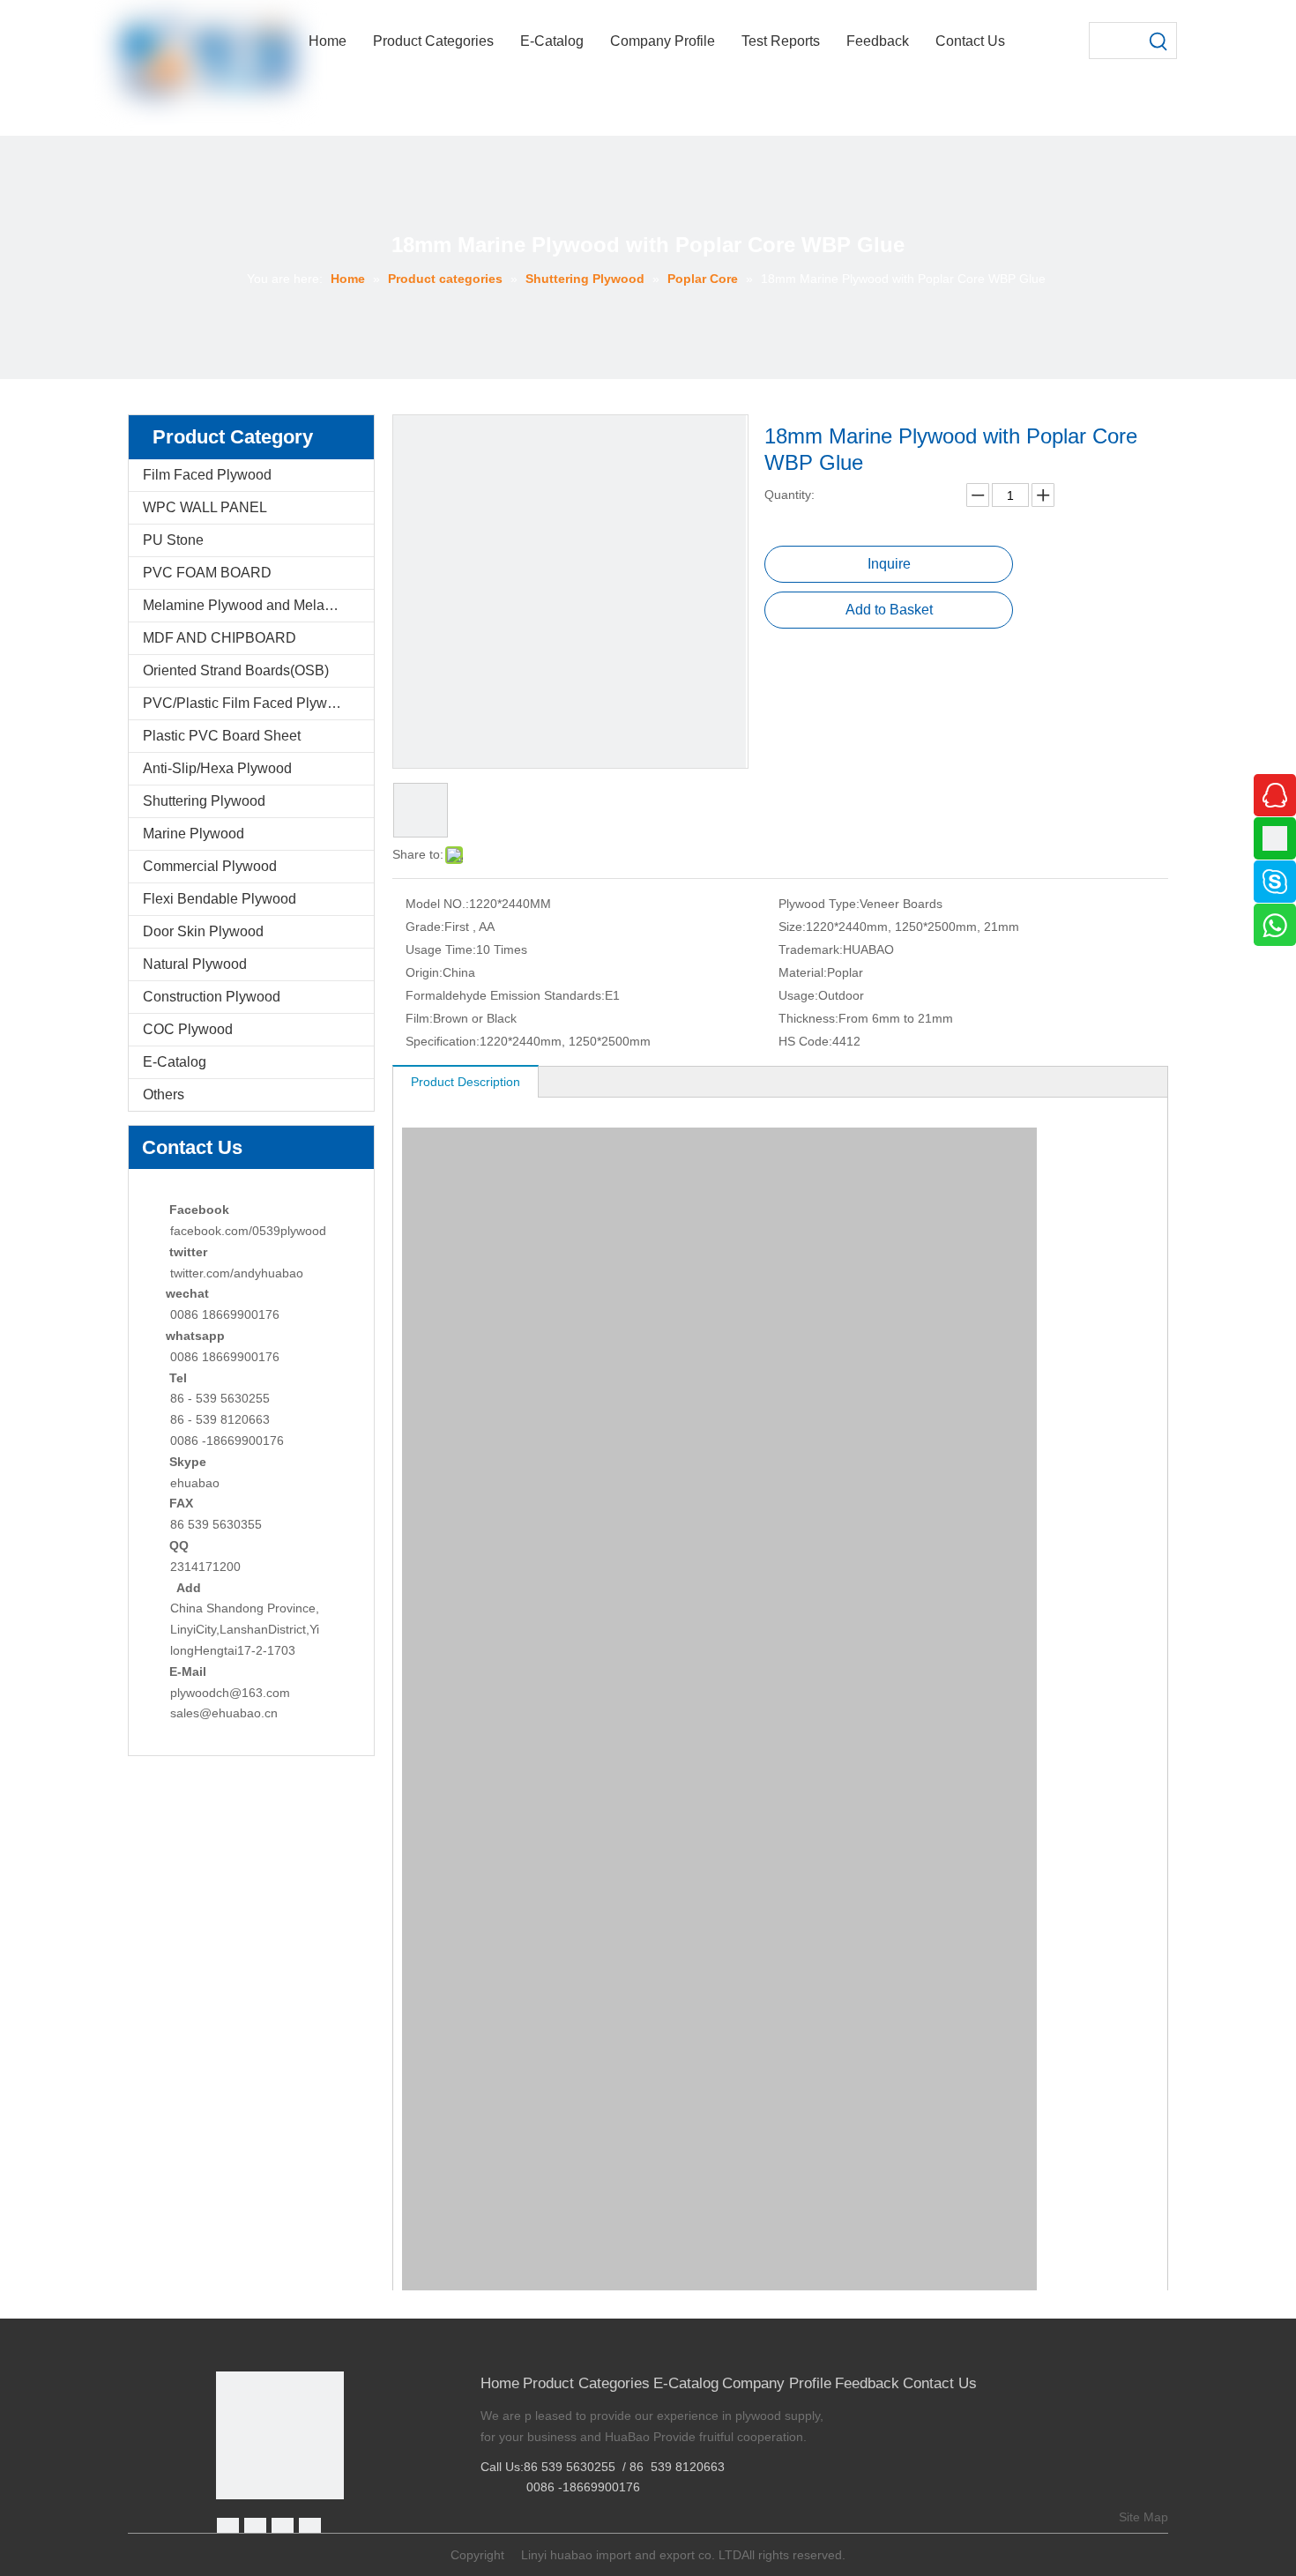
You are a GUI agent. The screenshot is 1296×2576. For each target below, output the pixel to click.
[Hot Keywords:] (1158, 41)
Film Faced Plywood (207, 475)
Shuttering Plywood (204, 801)
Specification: (443, 1041)
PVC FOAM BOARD (207, 573)
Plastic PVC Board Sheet (222, 736)
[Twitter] (283, 2529)
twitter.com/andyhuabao (237, 1273)
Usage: (798, 995)
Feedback (867, 2383)
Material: (803, 972)
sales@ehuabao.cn (224, 1713)
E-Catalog (175, 1062)
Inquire (889, 564)
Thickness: (808, 1018)
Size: (792, 927)
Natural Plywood (195, 964)
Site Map (1143, 2517)
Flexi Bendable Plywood (220, 899)
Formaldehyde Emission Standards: (505, 995)
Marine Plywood (194, 834)
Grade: (425, 927)
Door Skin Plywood (203, 931)
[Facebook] (228, 2529)
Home (500, 2383)
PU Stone (173, 540)
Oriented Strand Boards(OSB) (236, 670)
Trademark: (811, 949)
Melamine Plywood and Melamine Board (258, 605)
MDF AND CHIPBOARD (220, 638)
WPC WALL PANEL (205, 507)
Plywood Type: (819, 904)
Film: (419, 1018)
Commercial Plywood (210, 866)
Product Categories (586, 2383)
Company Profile (777, 2383)
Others (164, 1094)
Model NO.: (437, 904)
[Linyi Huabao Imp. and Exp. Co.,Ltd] (280, 2435)
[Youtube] (310, 2529)
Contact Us (940, 2383)
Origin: (424, 972)
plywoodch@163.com (230, 1693)
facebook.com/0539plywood (248, 1231)
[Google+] (255, 2529)
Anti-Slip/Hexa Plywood (217, 768)
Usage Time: (441, 949)
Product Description (466, 1082)
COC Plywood (188, 1029)
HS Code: (805, 1041)
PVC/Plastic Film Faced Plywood (247, 703)
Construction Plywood (212, 997)
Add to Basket (889, 610)
